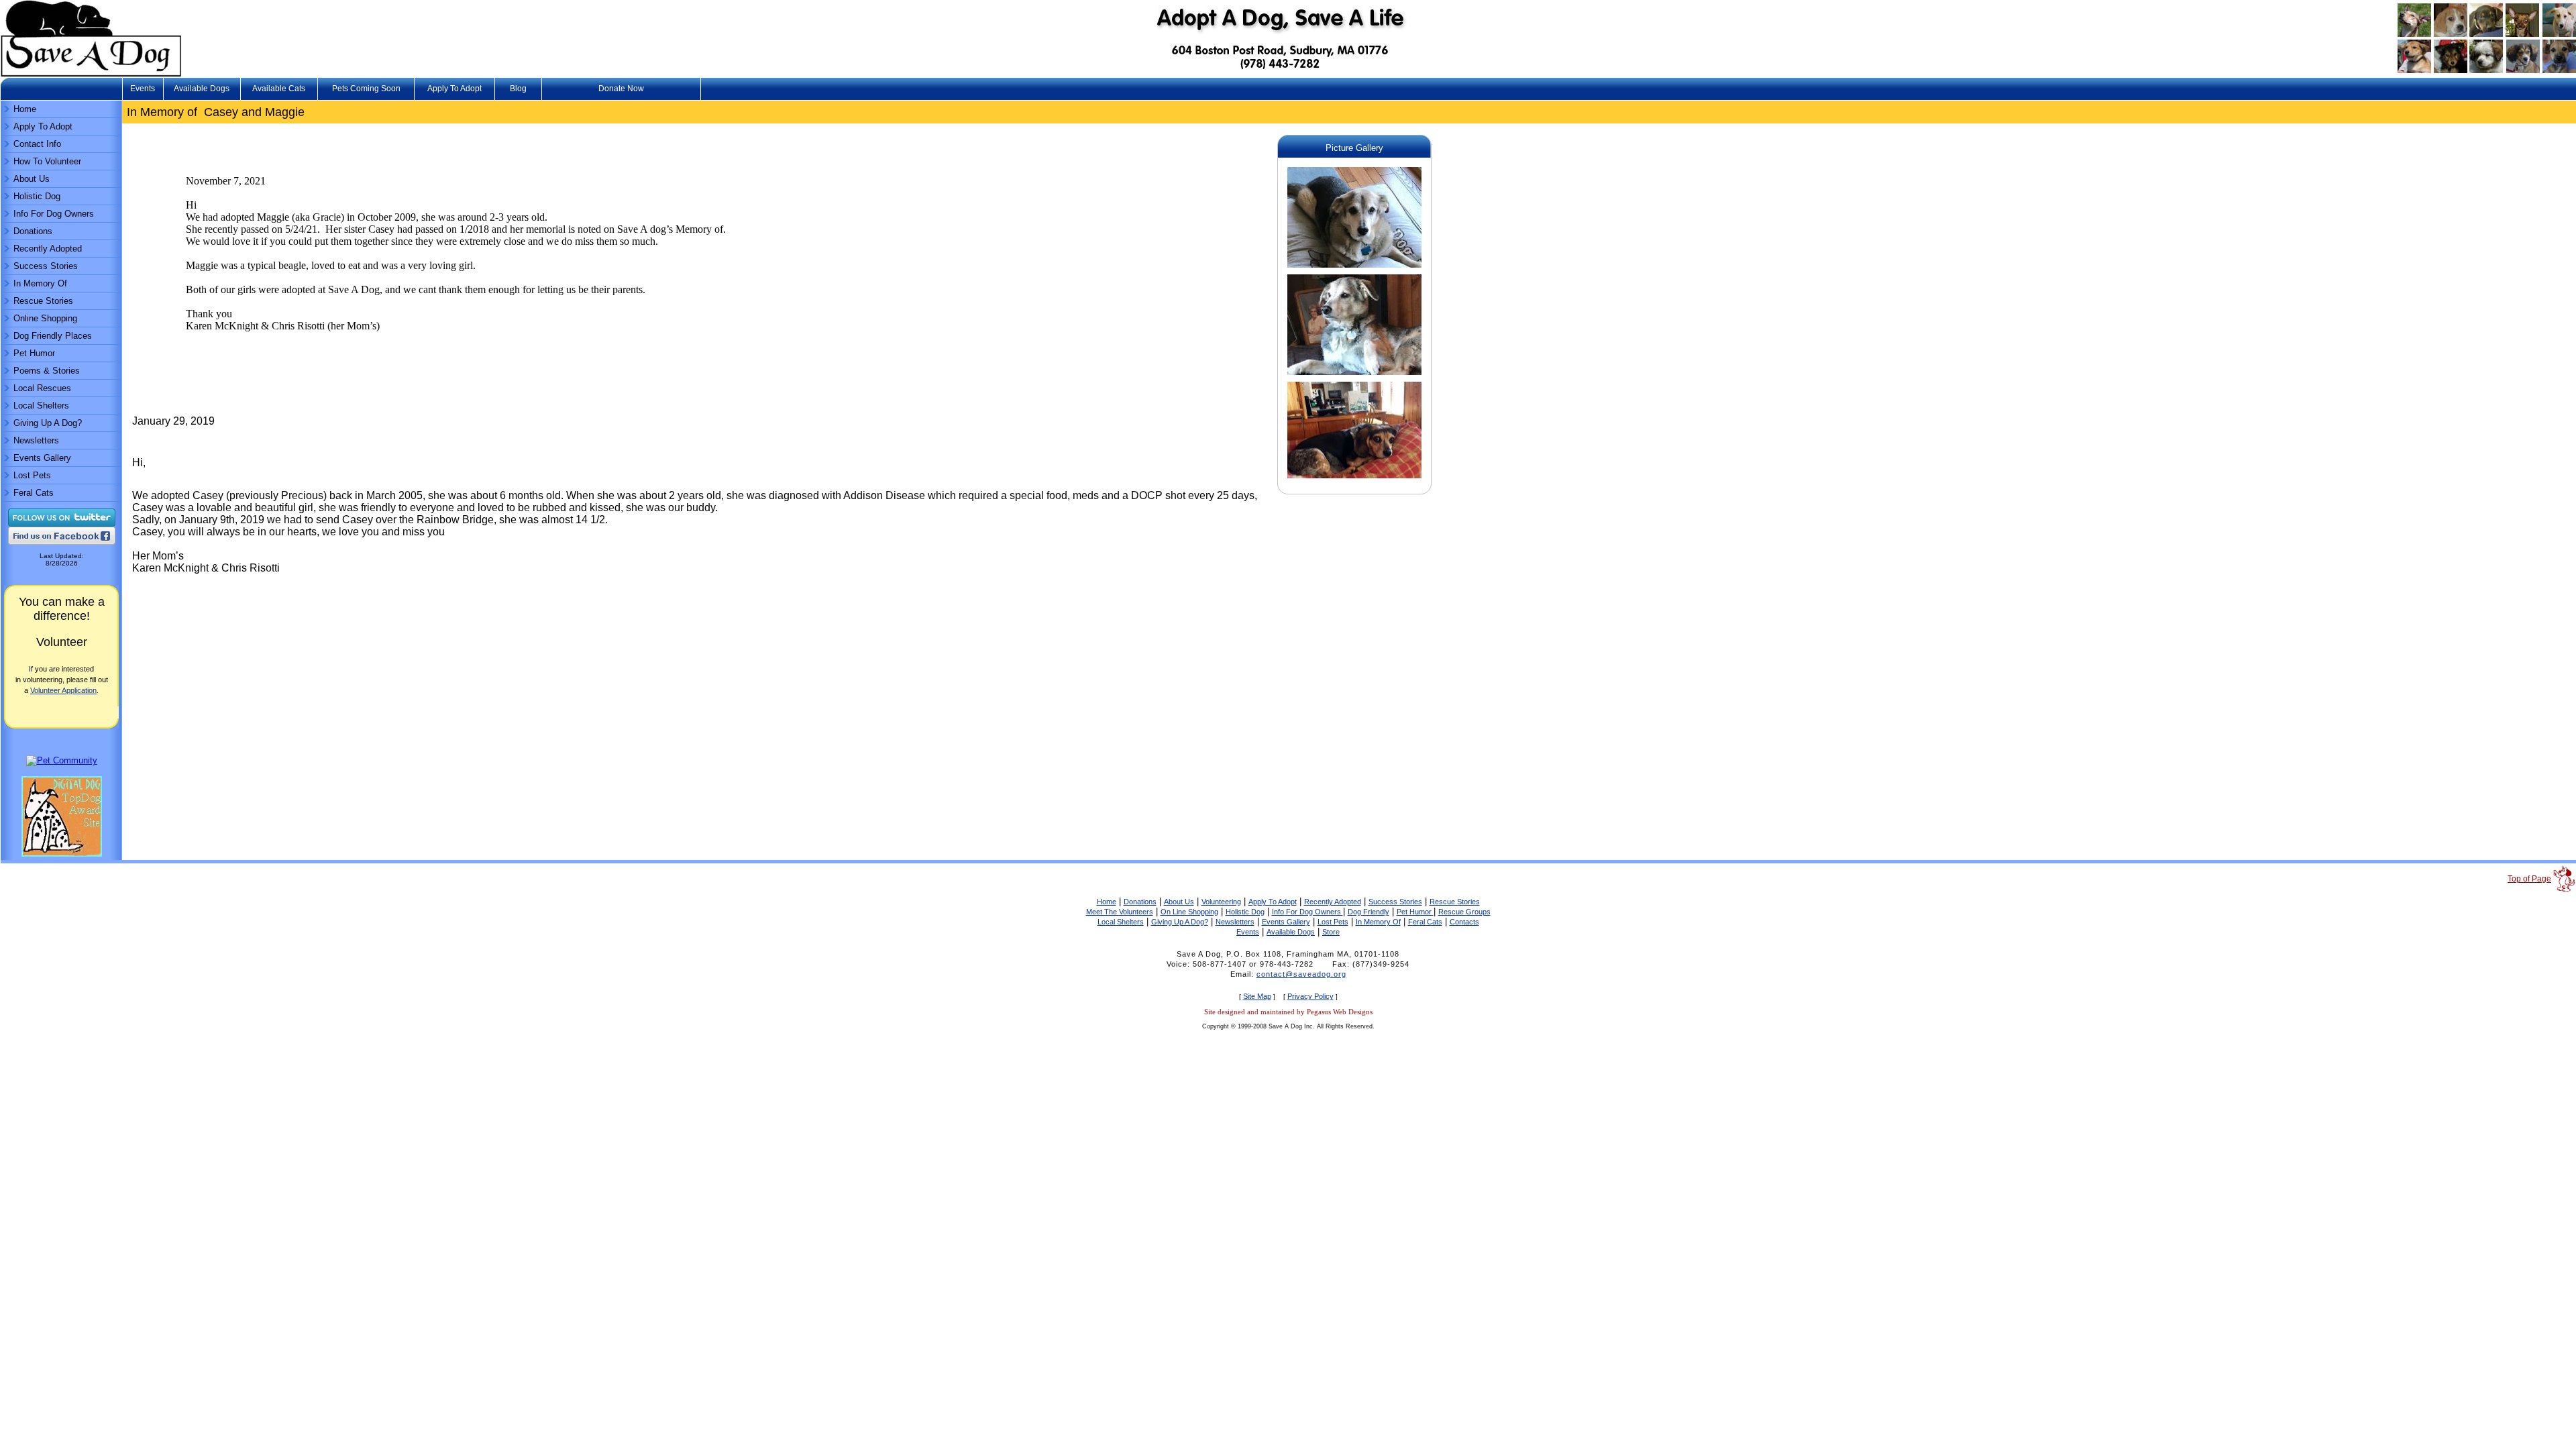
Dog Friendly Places (53, 336)
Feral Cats (34, 493)
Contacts (1464, 922)
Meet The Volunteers (1120, 912)
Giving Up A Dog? (48, 423)
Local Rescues (42, 388)
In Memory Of (40, 283)
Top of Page (2529, 879)
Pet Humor (34, 353)
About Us (32, 179)
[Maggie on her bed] (1354, 479)
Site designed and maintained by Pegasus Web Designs (1288, 1012)
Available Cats (279, 89)
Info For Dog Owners (54, 214)
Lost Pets (32, 475)
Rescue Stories (43, 301)
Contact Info (37, 144)
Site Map (1257, 996)
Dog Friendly (1368, 912)
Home (25, 109)
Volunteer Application (63, 690)
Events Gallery (42, 458)
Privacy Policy (1310, 996)
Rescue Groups (1464, 912)
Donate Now (621, 89)
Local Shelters (41, 406)
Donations (33, 231)
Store (1331, 932)
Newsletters (36, 440)
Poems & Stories (47, 371)
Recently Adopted (48, 249)
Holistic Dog (37, 196)
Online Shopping (45, 318)
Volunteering (1221, 902)
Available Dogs (202, 89)
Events (143, 89)
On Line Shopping (1189, 912)
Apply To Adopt (454, 89)
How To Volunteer (47, 161)
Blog (518, 89)
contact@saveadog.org (1301, 974)
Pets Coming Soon (366, 89)
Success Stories (46, 266)
